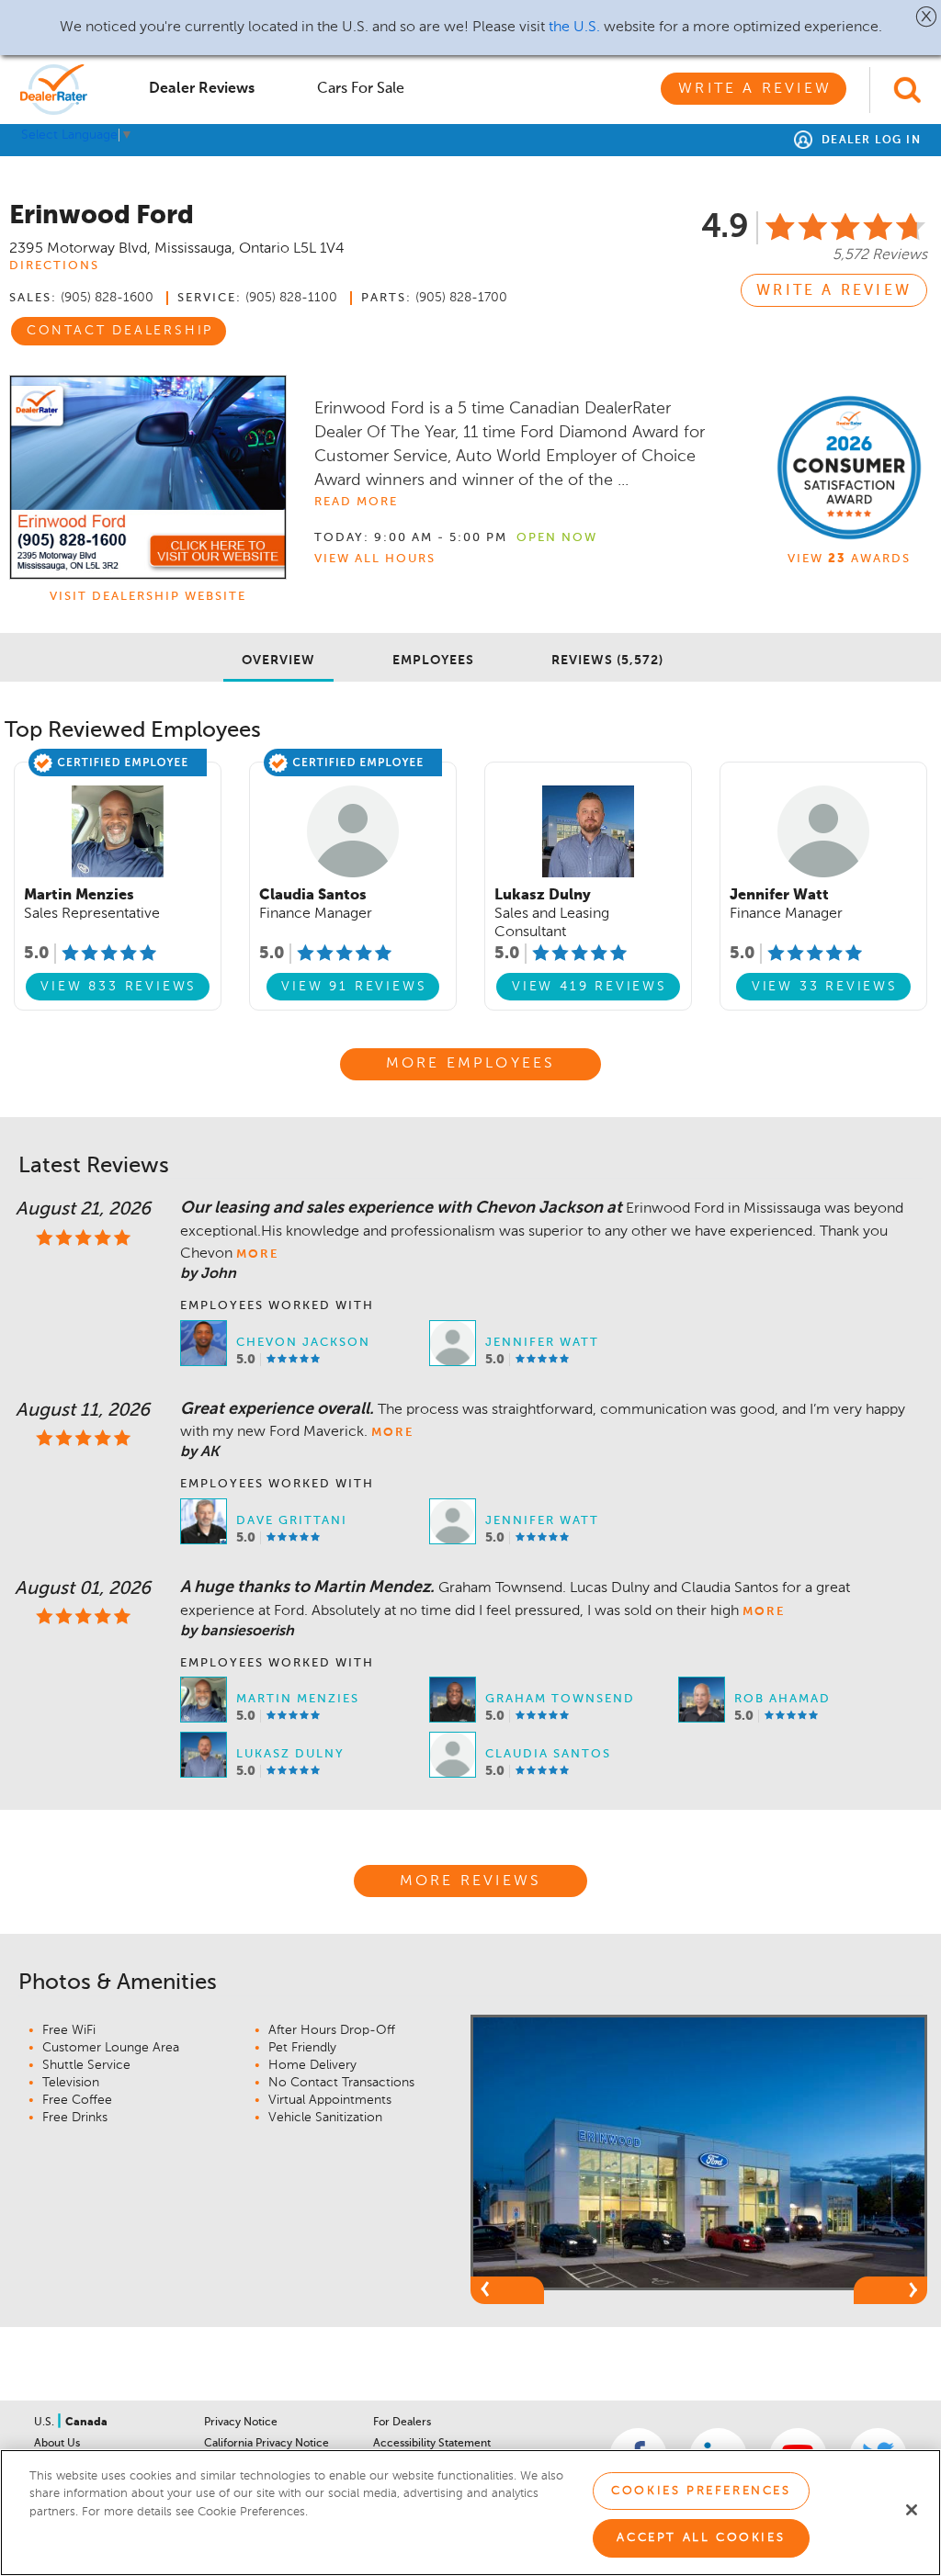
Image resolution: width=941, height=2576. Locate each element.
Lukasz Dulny (290, 1754)
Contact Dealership (120, 331)
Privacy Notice (241, 2423)
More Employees (471, 1064)
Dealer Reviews (202, 89)
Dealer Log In (869, 141)
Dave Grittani (292, 1521)
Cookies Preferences (701, 2491)
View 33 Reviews (825, 987)
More (257, 1254)
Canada (86, 2423)
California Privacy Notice (266, 2444)
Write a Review (755, 89)
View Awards (849, 559)
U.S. (45, 2423)
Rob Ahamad (782, 1699)
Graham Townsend (560, 1699)
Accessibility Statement (432, 2444)
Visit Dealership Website (148, 597)
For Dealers (402, 2423)
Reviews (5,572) (607, 661)
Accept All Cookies (701, 2538)
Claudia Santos (548, 1754)
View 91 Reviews (354, 987)
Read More (356, 502)
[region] (470, 2513)
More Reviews (470, 1881)
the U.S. (574, 28)
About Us (57, 2444)
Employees (433, 661)
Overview (278, 661)
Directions (54, 266)
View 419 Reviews (590, 987)
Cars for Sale (361, 89)
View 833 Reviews (119, 987)
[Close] (912, 2510)
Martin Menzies (298, 1699)
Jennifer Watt (542, 1343)
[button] (927, 17)
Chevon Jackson (303, 1343)
